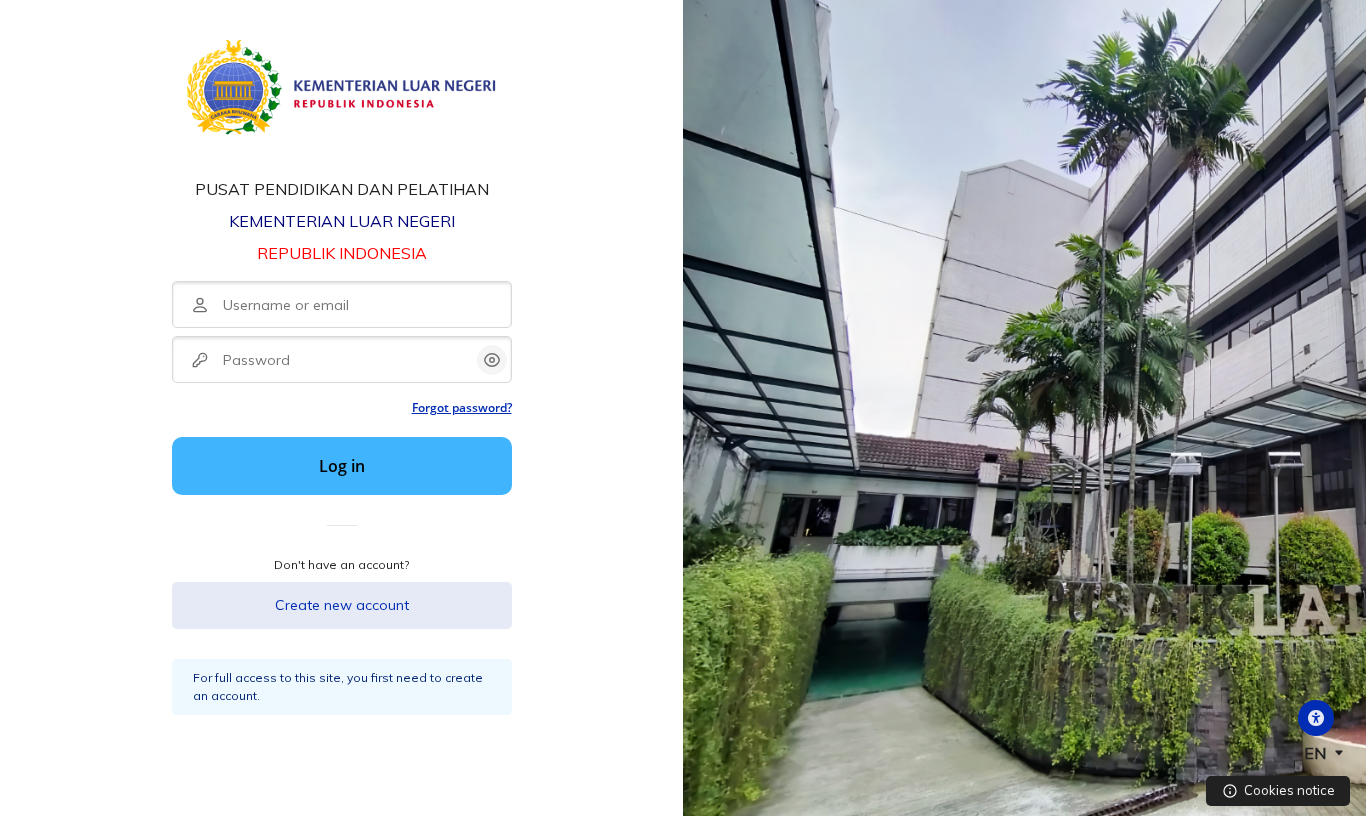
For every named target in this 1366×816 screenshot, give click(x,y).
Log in (342, 466)
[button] (1320, 753)
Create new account (342, 605)
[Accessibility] (1316, 718)
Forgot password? (462, 407)
